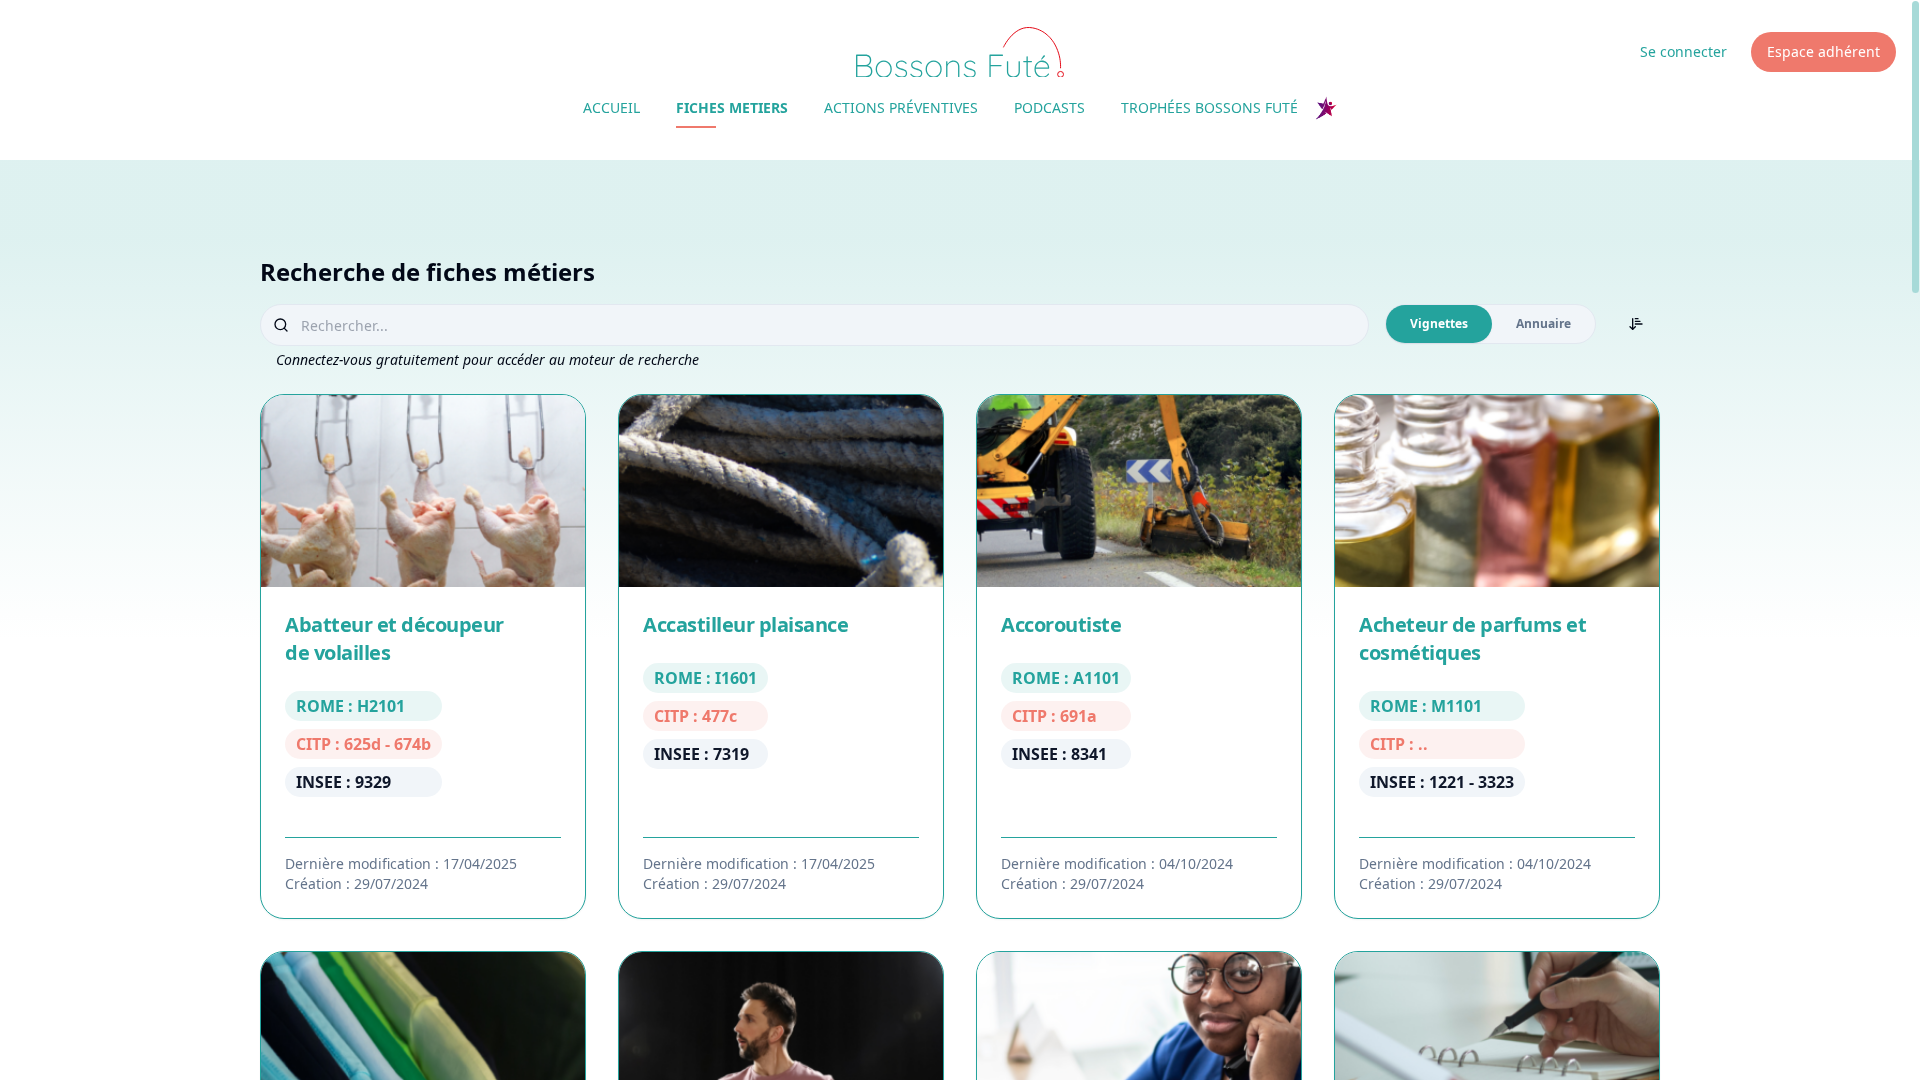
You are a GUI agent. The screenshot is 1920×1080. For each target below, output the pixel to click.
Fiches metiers (732, 107)
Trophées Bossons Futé (1209, 107)
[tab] (1439, 324)
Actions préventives (901, 107)
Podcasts (1049, 107)
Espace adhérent (1823, 51)
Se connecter (1683, 51)
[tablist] (1490, 324)
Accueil (611, 107)
